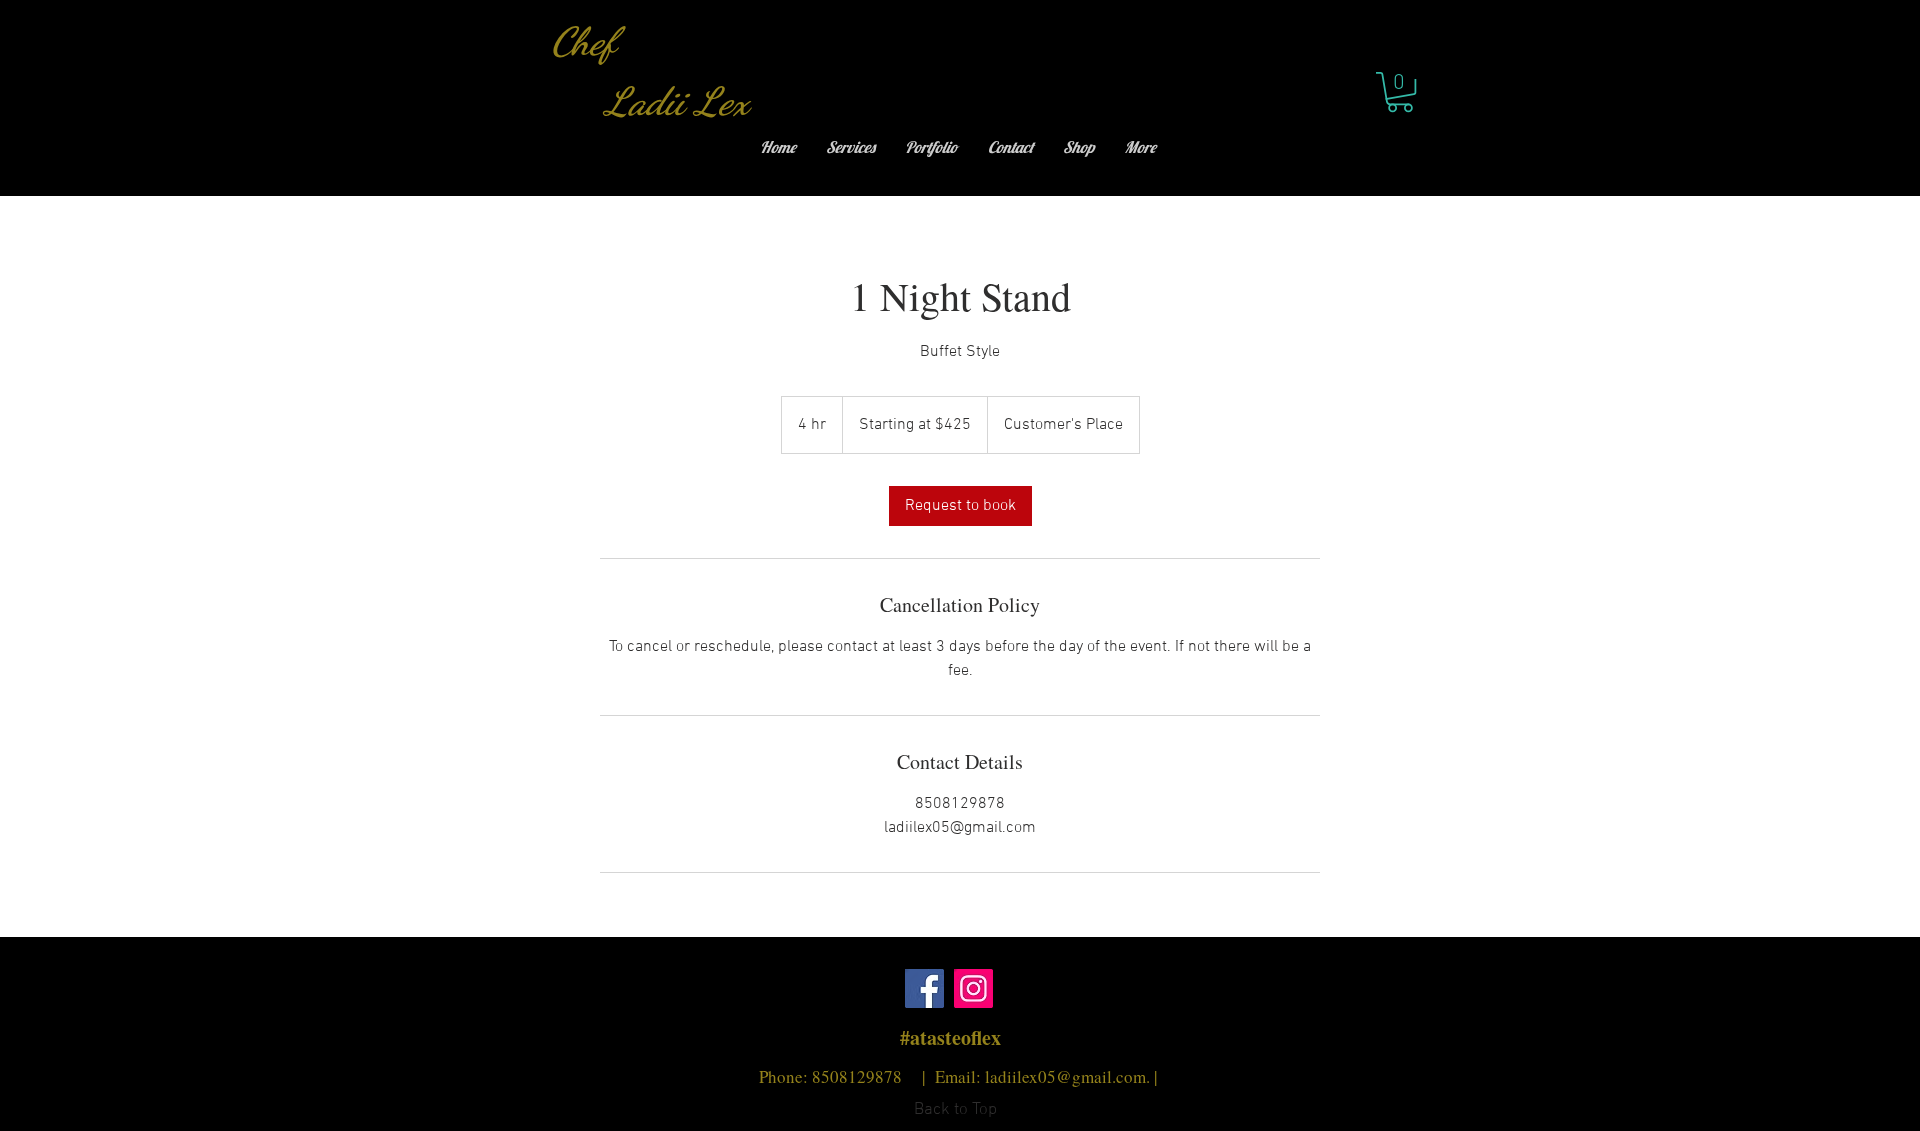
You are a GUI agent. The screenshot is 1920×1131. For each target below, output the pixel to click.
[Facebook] (924, 988)
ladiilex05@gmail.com (1065, 1076)
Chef (588, 41)
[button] (1400, 92)
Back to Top (955, 1110)
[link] (960, 506)
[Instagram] (973, 988)
